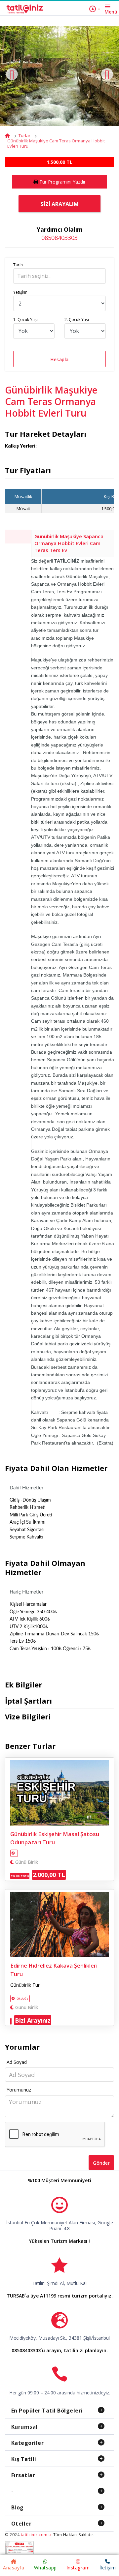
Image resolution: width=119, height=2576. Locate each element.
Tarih (18, 265)
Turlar (24, 135)
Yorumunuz (19, 2090)
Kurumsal (24, 2427)
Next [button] (107, 74)
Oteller (21, 2524)
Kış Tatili (24, 2459)
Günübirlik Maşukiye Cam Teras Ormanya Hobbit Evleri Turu (56, 143)
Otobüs (22, 1998)
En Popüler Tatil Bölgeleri (47, 2411)
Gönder (101, 2163)
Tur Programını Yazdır (62, 182)
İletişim (108, 2568)
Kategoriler (28, 2443)
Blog (18, 2507)
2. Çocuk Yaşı (77, 320)
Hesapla (59, 359)
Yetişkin (20, 292)
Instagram (78, 2568)
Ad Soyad (17, 2062)
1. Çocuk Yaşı (25, 320)
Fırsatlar (23, 2475)
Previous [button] (12, 74)
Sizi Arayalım (60, 204)
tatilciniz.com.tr (37, 2535)
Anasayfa (14, 2568)
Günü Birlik (26, 1862)
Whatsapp (45, 2568)
